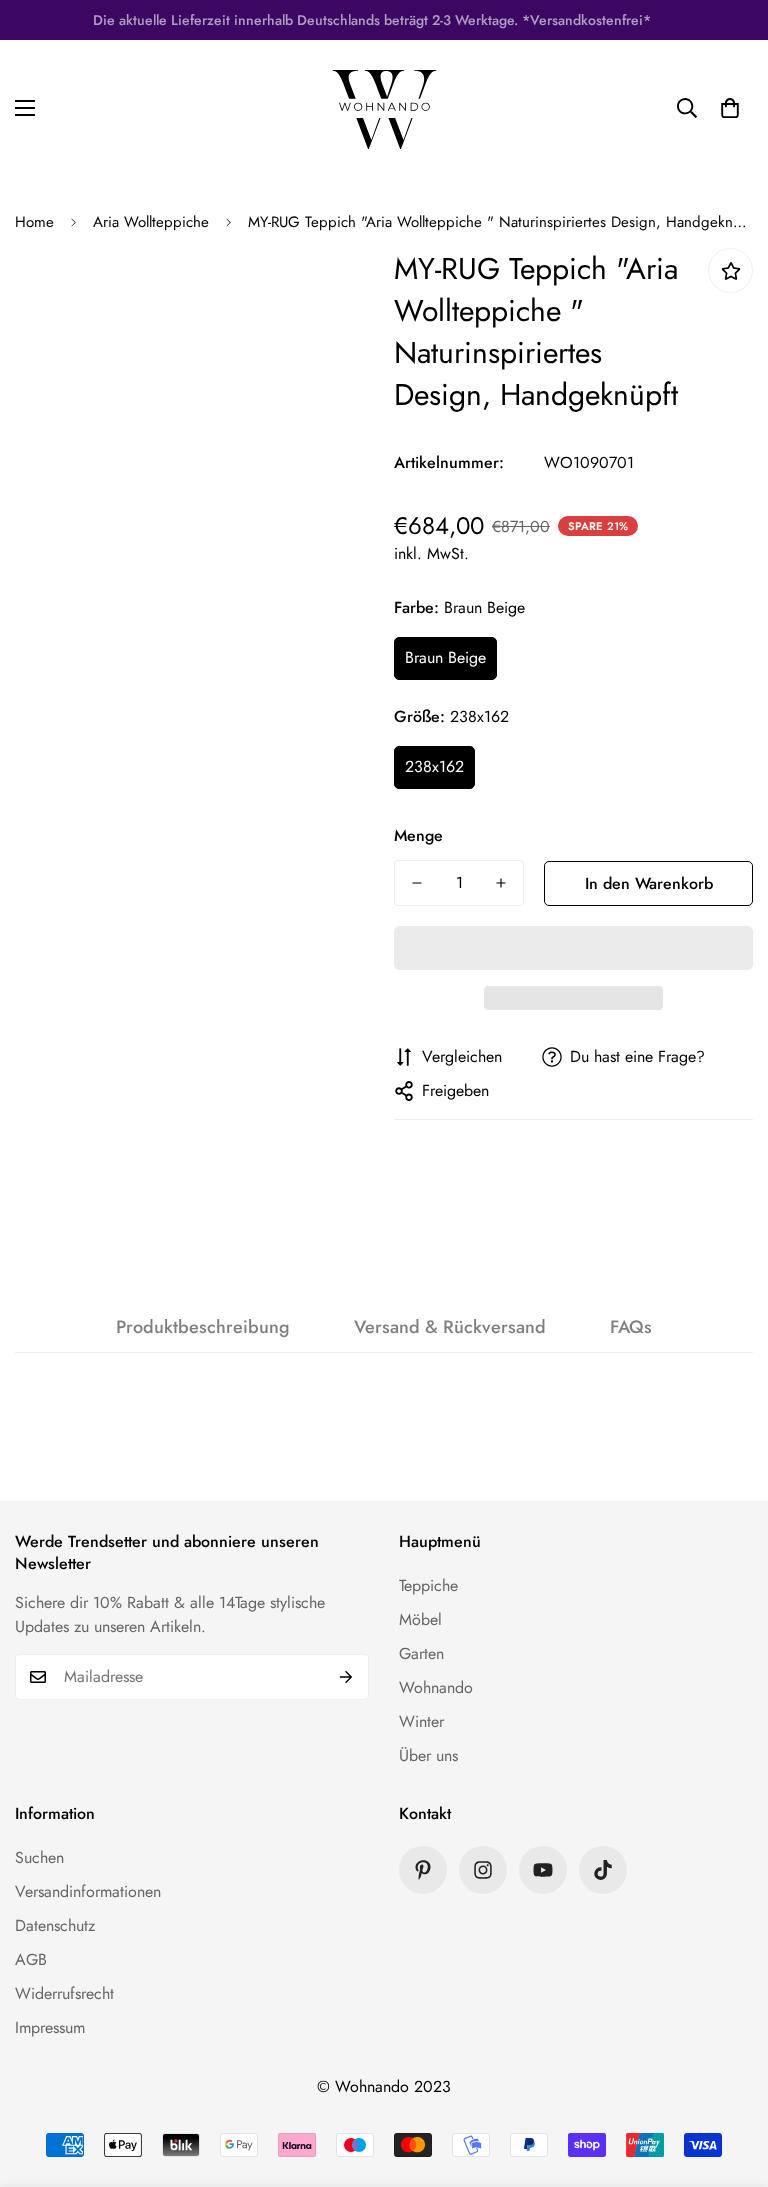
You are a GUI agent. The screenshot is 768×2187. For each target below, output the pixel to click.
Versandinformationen (88, 1891)
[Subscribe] (346, 1677)
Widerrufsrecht (64, 1993)
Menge (418, 835)
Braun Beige (445, 657)
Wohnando (436, 1687)
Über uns (428, 1755)
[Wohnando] (384, 107)
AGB (31, 1959)
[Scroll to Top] (729, 2078)
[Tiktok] (603, 1870)
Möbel (420, 1619)
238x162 (434, 766)
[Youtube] (543, 1870)
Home (34, 222)
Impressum (50, 2027)
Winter (421, 1721)
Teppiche (428, 1585)
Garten (421, 1653)
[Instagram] (483, 1870)
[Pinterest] (423, 1870)
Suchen (39, 1857)
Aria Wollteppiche (151, 222)
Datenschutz (55, 1925)
